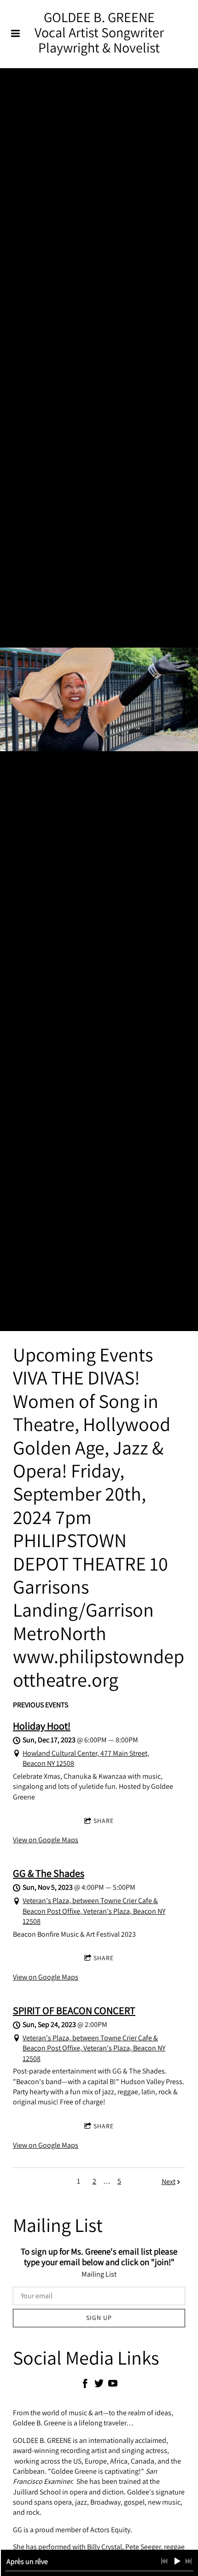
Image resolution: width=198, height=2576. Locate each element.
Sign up (99, 2318)
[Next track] (188, 2561)
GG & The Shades (49, 1873)
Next (169, 2182)
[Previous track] (164, 2561)
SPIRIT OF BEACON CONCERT (74, 2010)
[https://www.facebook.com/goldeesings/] (85, 2385)
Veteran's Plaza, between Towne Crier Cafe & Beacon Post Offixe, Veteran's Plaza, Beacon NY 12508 (94, 1911)
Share (104, 1821)
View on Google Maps (46, 1840)
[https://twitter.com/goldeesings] (99, 2385)
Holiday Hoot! (42, 1726)
